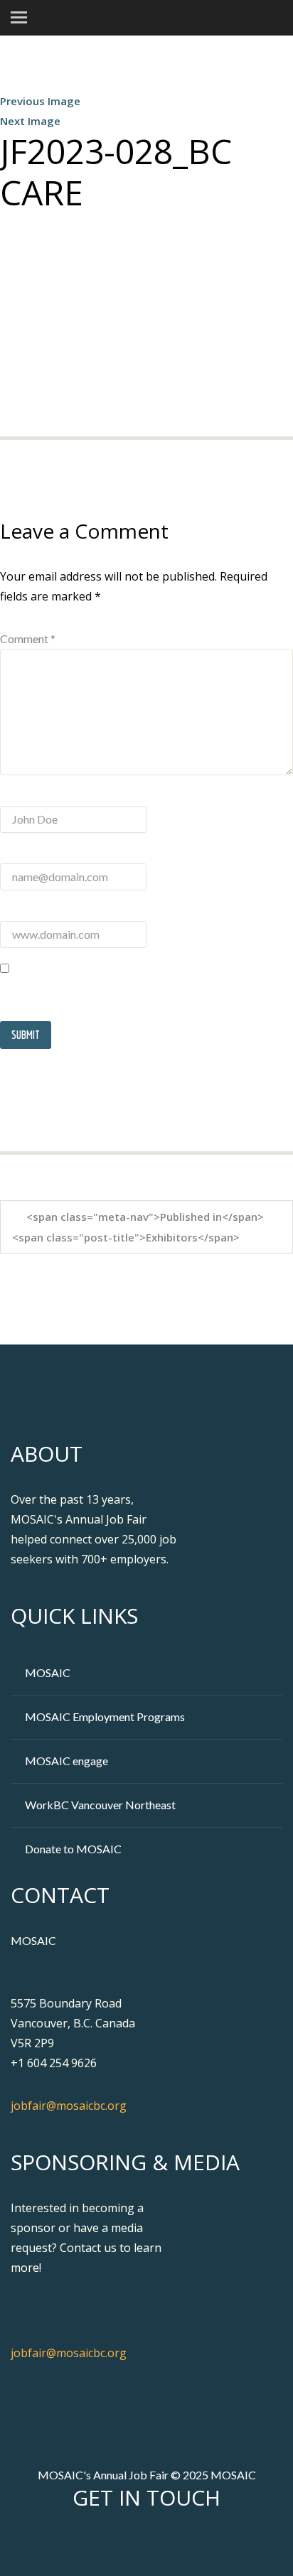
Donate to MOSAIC (73, 1849)
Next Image (30, 121)
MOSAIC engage (66, 1761)
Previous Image (40, 101)
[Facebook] (111, 2543)
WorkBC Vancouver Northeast (100, 1805)
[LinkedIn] (161, 2543)
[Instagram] (211, 2543)
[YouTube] (186, 2543)
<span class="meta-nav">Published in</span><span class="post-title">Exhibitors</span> (138, 1227)
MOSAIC (48, 1672)
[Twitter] (136, 2543)
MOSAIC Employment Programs (105, 1717)
